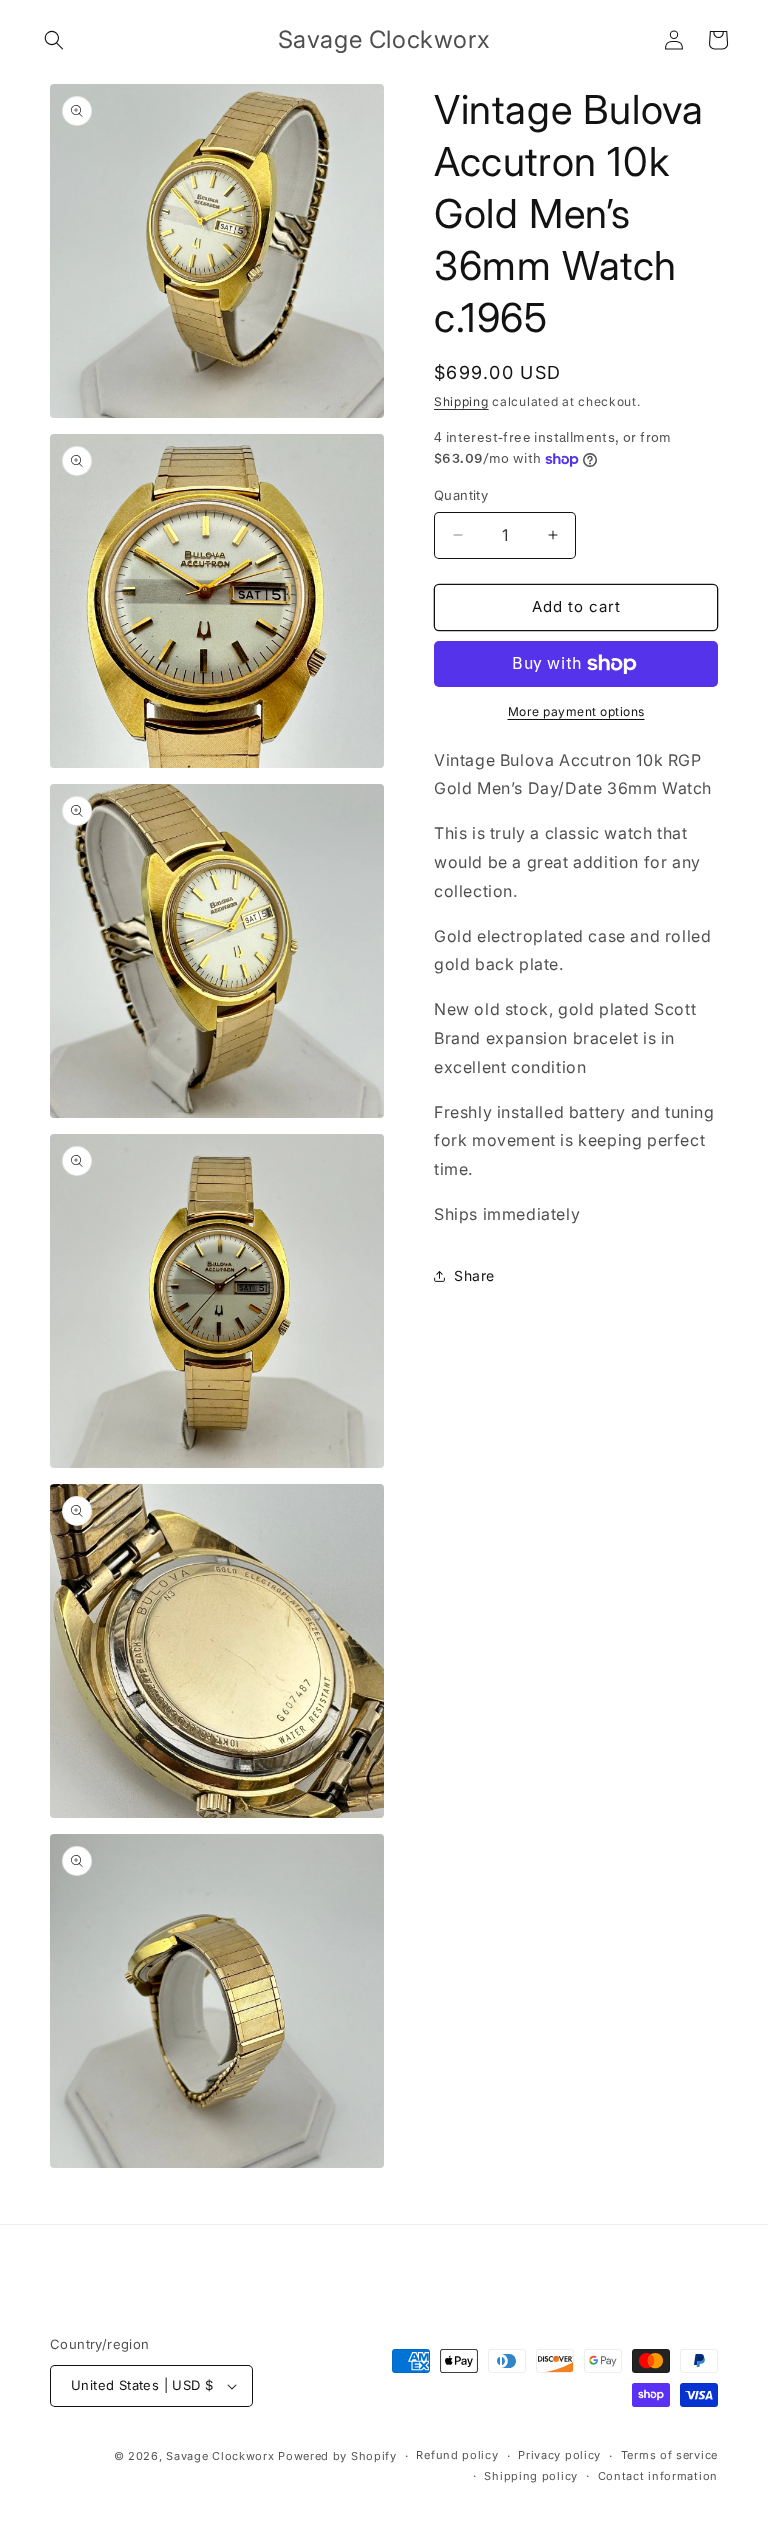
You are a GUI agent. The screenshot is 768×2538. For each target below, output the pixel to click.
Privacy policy (559, 2455)
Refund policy (457, 2455)
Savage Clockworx (220, 2456)
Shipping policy (531, 2476)
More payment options (576, 711)
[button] (54, 40)
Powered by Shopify (337, 2456)
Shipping (461, 401)
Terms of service (669, 2455)
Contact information (658, 2476)
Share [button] (474, 1275)
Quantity (461, 495)
